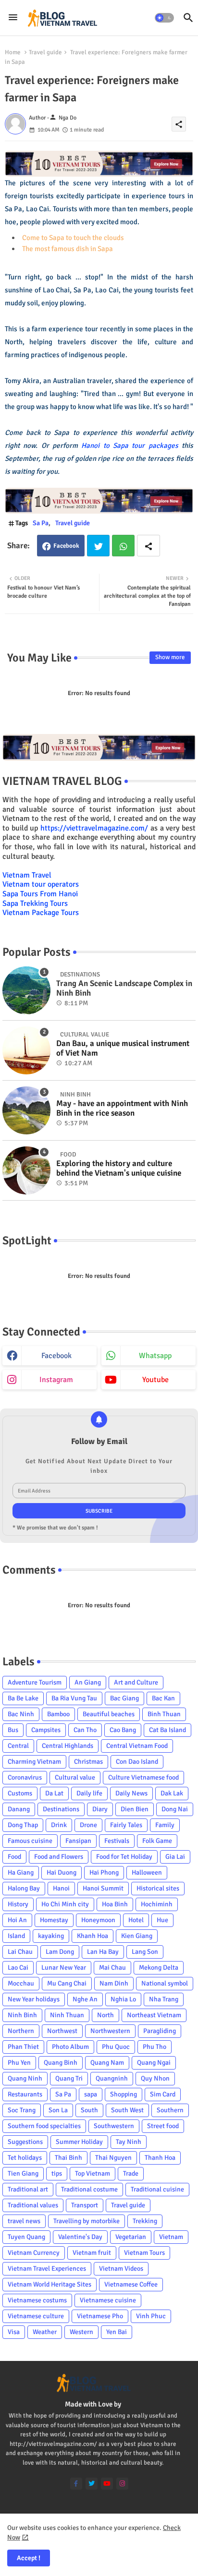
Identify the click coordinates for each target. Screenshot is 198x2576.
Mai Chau (112, 1968)
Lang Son (145, 1952)
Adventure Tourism (35, 1682)
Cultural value (75, 1777)
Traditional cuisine (157, 2189)
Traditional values (33, 2205)
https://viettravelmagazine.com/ (94, 828)
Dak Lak (172, 1793)
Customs (20, 1793)
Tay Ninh (129, 2142)
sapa (91, 2094)
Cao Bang (123, 1730)
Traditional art (28, 2189)
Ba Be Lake (23, 1698)
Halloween (147, 1872)
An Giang (88, 1682)
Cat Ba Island (167, 1730)
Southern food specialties (44, 2126)
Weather (45, 2332)
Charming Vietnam (34, 1762)
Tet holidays (25, 2158)
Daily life (89, 1793)
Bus (13, 1730)
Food (14, 1857)
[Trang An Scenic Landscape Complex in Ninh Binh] (26, 990)
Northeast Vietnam (154, 2015)
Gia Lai (175, 1857)
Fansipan (78, 1841)
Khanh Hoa (93, 1936)
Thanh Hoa (160, 2158)
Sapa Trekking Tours (35, 903)
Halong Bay (24, 1888)
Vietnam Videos (121, 2269)
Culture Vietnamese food (143, 1777)
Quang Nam (107, 2063)
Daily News (131, 1793)
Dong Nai (175, 1809)
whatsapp (155, 1356)
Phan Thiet (23, 2047)
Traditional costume (89, 2189)
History (18, 1904)
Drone (88, 1825)
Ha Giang (21, 1872)
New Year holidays (34, 1999)
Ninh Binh (22, 2015)
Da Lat (54, 1793)
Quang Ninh (25, 2078)
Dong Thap (23, 1825)
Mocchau (21, 1983)
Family (165, 1825)
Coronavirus (25, 1777)
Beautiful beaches (109, 1714)
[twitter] (92, 2484)
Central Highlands (68, 1746)
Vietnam (171, 2237)
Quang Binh (61, 2063)
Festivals (117, 1841)
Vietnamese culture (36, 2316)
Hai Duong (62, 1872)
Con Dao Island (137, 1762)
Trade (131, 2173)
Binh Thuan (164, 1714)
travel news (24, 2221)
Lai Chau (20, 1952)
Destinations (61, 1809)
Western (81, 2332)
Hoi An (17, 1920)
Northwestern (110, 2031)
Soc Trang (22, 2110)
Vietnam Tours (144, 2253)
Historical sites (158, 1888)
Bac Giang (124, 1698)
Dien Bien (135, 1809)
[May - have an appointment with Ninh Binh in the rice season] (26, 1110)
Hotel (136, 1920)
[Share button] (148, 546)
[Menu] (13, 18)
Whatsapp (123, 546)
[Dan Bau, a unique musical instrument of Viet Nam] (26, 1050)
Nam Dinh (114, 1983)
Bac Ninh (21, 1714)
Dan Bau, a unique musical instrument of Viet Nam (123, 1048)
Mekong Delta (159, 1968)
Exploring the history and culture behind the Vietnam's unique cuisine (119, 1168)
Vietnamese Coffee (131, 2284)
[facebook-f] (76, 2484)
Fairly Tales (126, 1825)
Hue (162, 1920)
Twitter (98, 546)
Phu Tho (155, 2047)
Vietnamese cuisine (108, 2300)
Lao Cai (18, 1968)
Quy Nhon (155, 2078)
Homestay (54, 1920)
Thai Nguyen (113, 2158)
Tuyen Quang (26, 2237)
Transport (85, 2205)
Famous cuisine (30, 1841)
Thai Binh (68, 2158)
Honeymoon (98, 1920)
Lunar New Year (64, 1968)
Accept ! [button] (29, 2558)
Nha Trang (164, 1999)
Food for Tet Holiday (124, 1857)
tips (57, 2173)
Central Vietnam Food (137, 1746)
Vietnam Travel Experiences (47, 2269)
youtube (155, 1380)
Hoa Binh (115, 1904)
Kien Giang (137, 1936)
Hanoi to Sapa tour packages (130, 445)
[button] (164, 18)
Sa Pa (41, 523)
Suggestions (25, 2142)
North (105, 2015)
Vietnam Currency (34, 2253)
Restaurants (25, 2094)
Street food (163, 2126)
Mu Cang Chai (67, 1983)
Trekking (145, 2221)
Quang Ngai (154, 2063)
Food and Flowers (59, 1857)
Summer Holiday (79, 2142)
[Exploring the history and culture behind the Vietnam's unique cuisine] (26, 1170)
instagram (56, 1380)
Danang (19, 1809)
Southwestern (114, 2126)
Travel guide (45, 52)
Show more (170, 657)
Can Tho (85, 1730)
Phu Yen (19, 2063)
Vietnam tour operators (41, 884)
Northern (21, 2031)
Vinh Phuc (151, 2316)
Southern (170, 2110)
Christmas (88, 1762)
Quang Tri (69, 2078)
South (89, 2110)
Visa (14, 2332)
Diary (100, 1809)
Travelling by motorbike (87, 2221)
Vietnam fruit (92, 2253)
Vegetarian (131, 2237)
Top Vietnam (93, 2173)
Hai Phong (104, 1872)
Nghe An (85, 1999)
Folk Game (157, 1841)
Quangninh (112, 2078)
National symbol (165, 1983)
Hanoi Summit (103, 1888)
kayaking (51, 1936)
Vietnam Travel (27, 875)
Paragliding (160, 2031)
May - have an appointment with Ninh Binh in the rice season (122, 1108)
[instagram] (122, 2484)
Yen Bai (117, 2332)
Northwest (62, 2031)
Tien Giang (23, 2173)
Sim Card (163, 2094)
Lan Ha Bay (103, 1952)
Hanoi (61, 1888)
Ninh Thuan (67, 2015)
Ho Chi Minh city (65, 1904)
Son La (58, 2110)
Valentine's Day (80, 2237)
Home (13, 52)
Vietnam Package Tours (41, 913)
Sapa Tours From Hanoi (40, 894)
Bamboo (58, 1714)
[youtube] (107, 2484)
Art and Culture (136, 1682)
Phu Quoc (116, 2047)
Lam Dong (60, 1952)
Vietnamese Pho (100, 2316)
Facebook (66, 546)
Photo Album (70, 2047)
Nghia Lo (123, 1999)
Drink (59, 1825)
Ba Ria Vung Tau (74, 1698)
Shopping (124, 2094)
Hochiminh (157, 1904)
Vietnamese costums (37, 2300)
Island (16, 1936)
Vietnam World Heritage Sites (49, 2284)
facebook (56, 1356)
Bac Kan (163, 1698)
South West (127, 2110)
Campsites (46, 1730)
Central (18, 1746)
